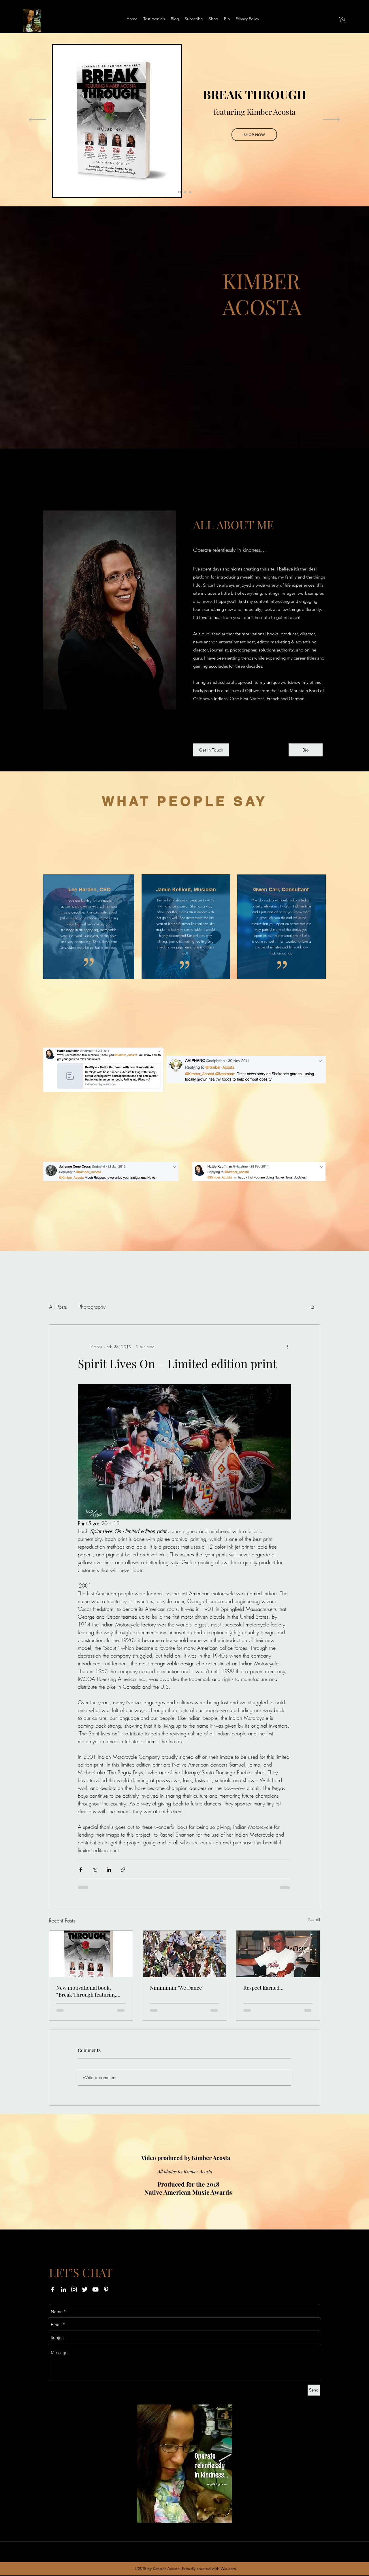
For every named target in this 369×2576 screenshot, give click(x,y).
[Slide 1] (179, 192)
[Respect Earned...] (278, 1954)
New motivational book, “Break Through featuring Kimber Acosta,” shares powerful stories (86, 1991)
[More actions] (288, 1347)
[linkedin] (63, 2289)
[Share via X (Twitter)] (95, 1870)
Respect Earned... (263, 1988)
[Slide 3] (190, 192)
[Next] (332, 120)
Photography (92, 1307)
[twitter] (85, 2289)
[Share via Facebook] (81, 1870)
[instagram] (74, 2289)
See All (314, 1920)
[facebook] (53, 2289)
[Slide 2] (185, 192)
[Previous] (37, 120)
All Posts (58, 1307)
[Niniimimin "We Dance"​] (185, 1954)
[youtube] (95, 2289)
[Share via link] (123, 1870)
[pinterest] (106, 2289)
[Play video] (89, 848)
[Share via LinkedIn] (109, 1870)
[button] (342, 20)
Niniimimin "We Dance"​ (177, 1988)
